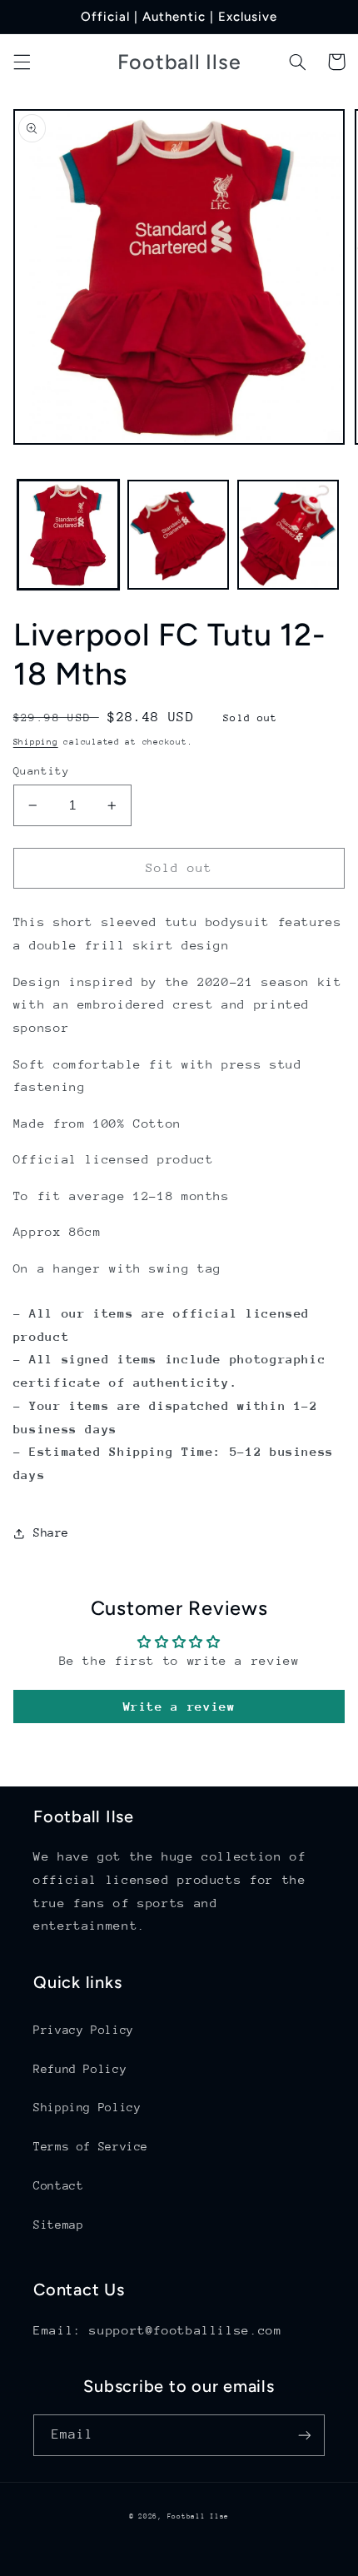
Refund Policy (80, 2069)
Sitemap (58, 2225)
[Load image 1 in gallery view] (68, 535)
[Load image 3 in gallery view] (288, 535)
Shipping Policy (87, 2107)
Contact (58, 2185)
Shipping (36, 742)
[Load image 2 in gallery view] (178, 535)
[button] (22, 62)
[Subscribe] (305, 2435)
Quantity (41, 771)
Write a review (179, 1706)
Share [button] (51, 1532)
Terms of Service (91, 2146)
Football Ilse (199, 2516)
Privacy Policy (84, 2030)
